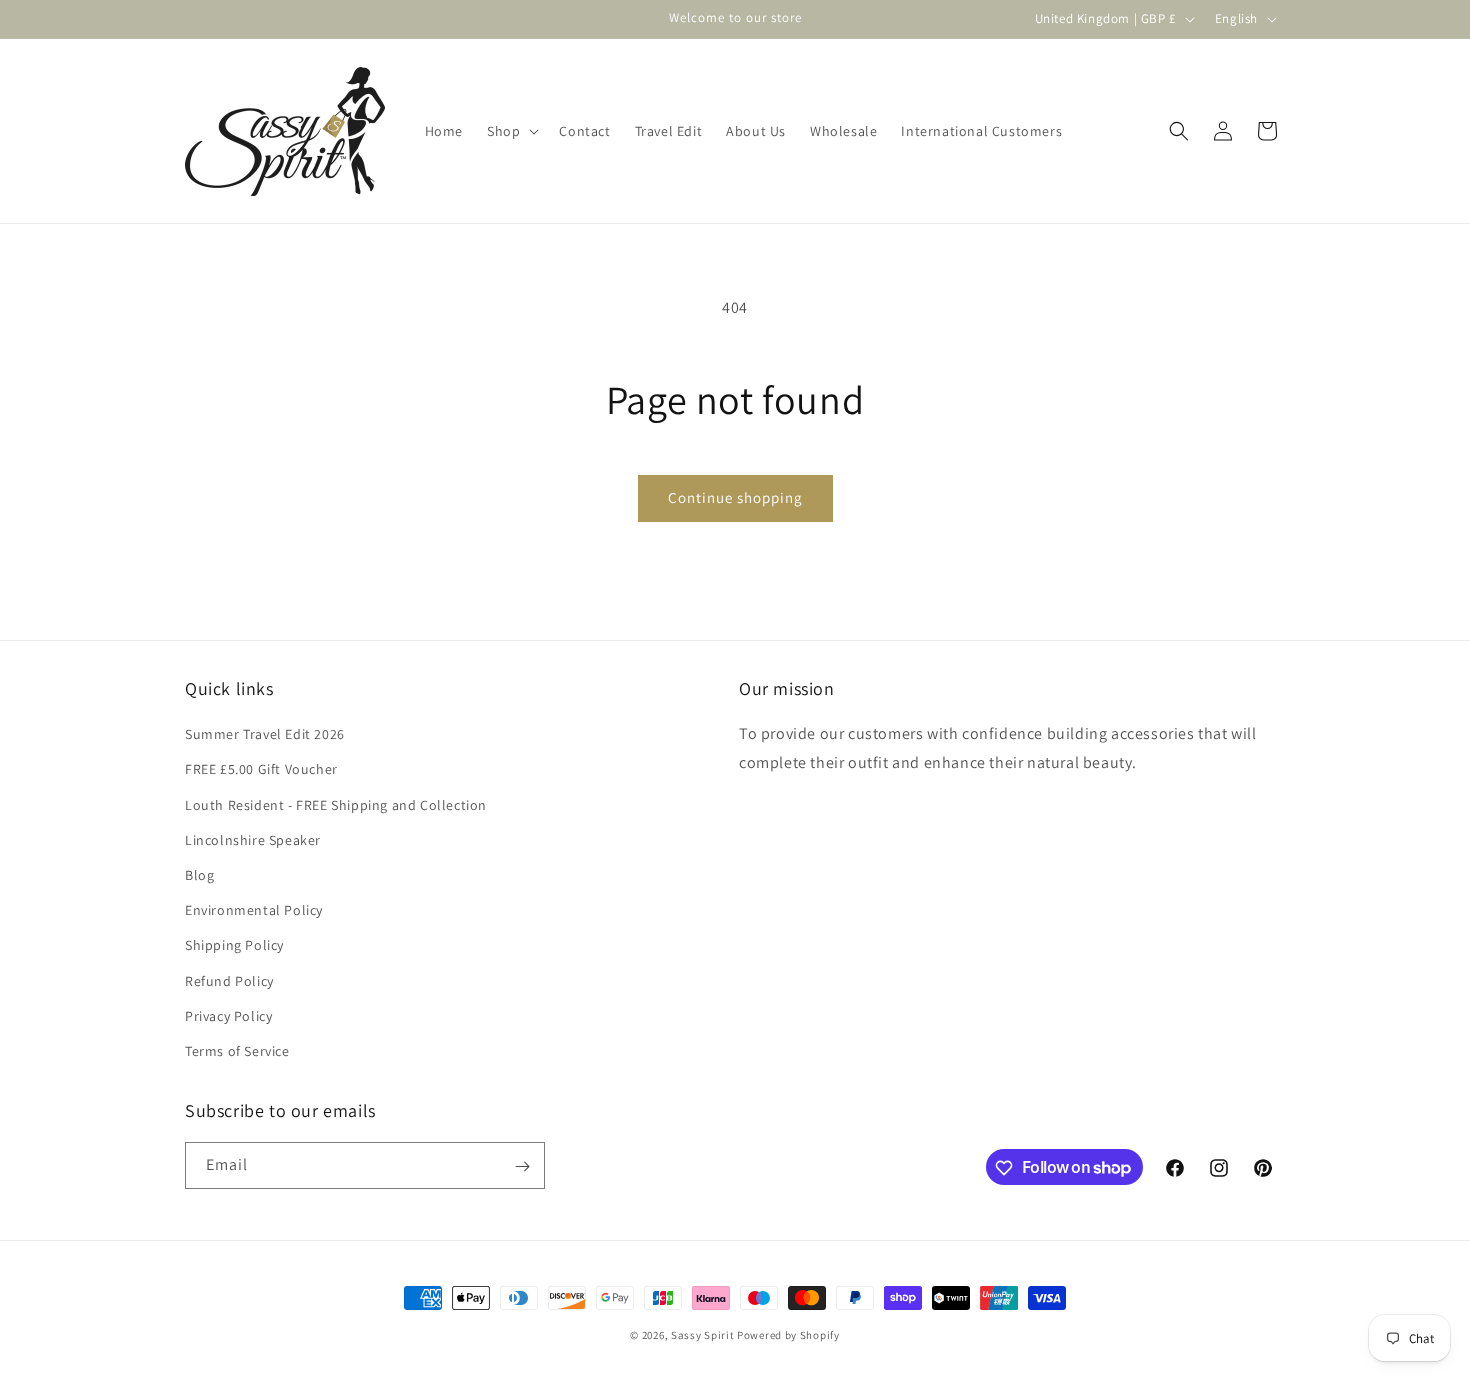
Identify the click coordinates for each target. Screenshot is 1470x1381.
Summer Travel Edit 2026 (265, 734)
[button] (511, 131)
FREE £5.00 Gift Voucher (261, 770)
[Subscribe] (522, 1166)
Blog (199, 875)
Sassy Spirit (702, 1335)
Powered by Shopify (788, 1335)
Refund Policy (229, 981)
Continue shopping (735, 497)
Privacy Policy (228, 1016)
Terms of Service (237, 1051)
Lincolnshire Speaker (253, 840)
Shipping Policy (234, 945)
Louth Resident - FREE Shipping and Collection (336, 805)
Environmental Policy (254, 910)
